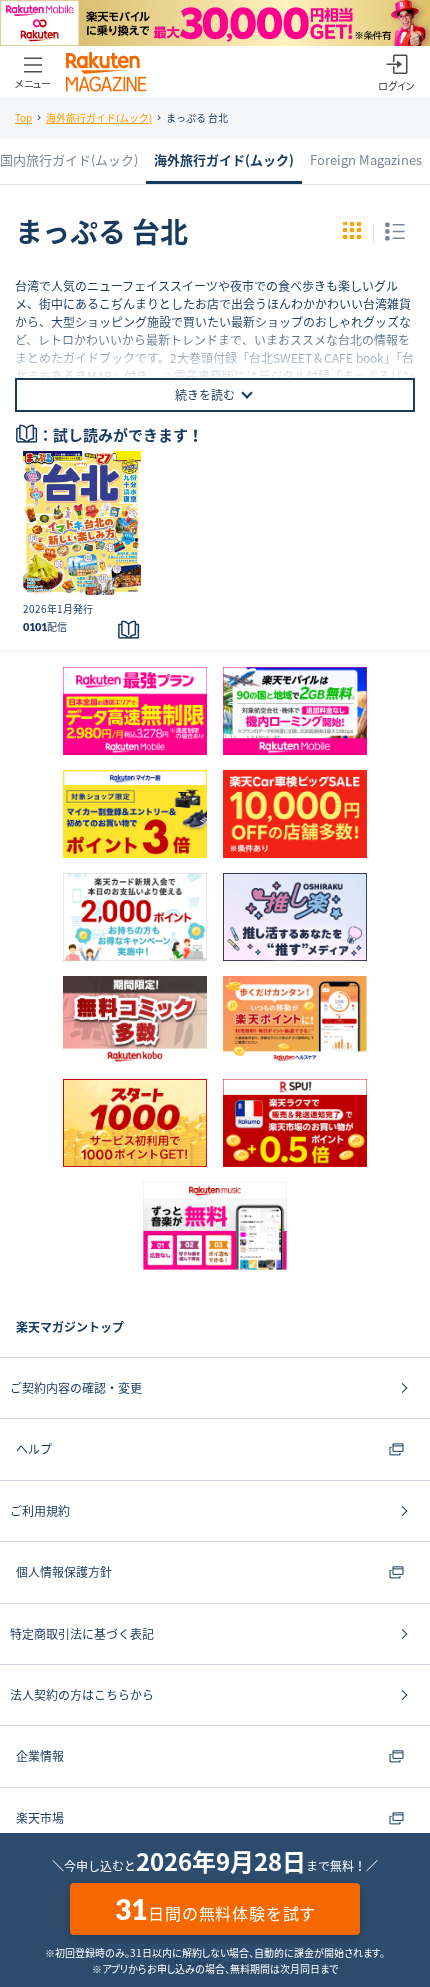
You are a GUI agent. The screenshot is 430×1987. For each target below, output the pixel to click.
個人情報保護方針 (64, 1572)
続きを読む (205, 395)
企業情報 (40, 1756)
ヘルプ (34, 1449)
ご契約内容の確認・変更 (76, 1388)
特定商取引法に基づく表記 (82, 1634)
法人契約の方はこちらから (82, 1695)
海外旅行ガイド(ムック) (99, 117)
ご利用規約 (40, 1511)
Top (23, 117)
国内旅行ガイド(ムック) (69, 159)
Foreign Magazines (366, 159)
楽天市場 (40, 1818)
